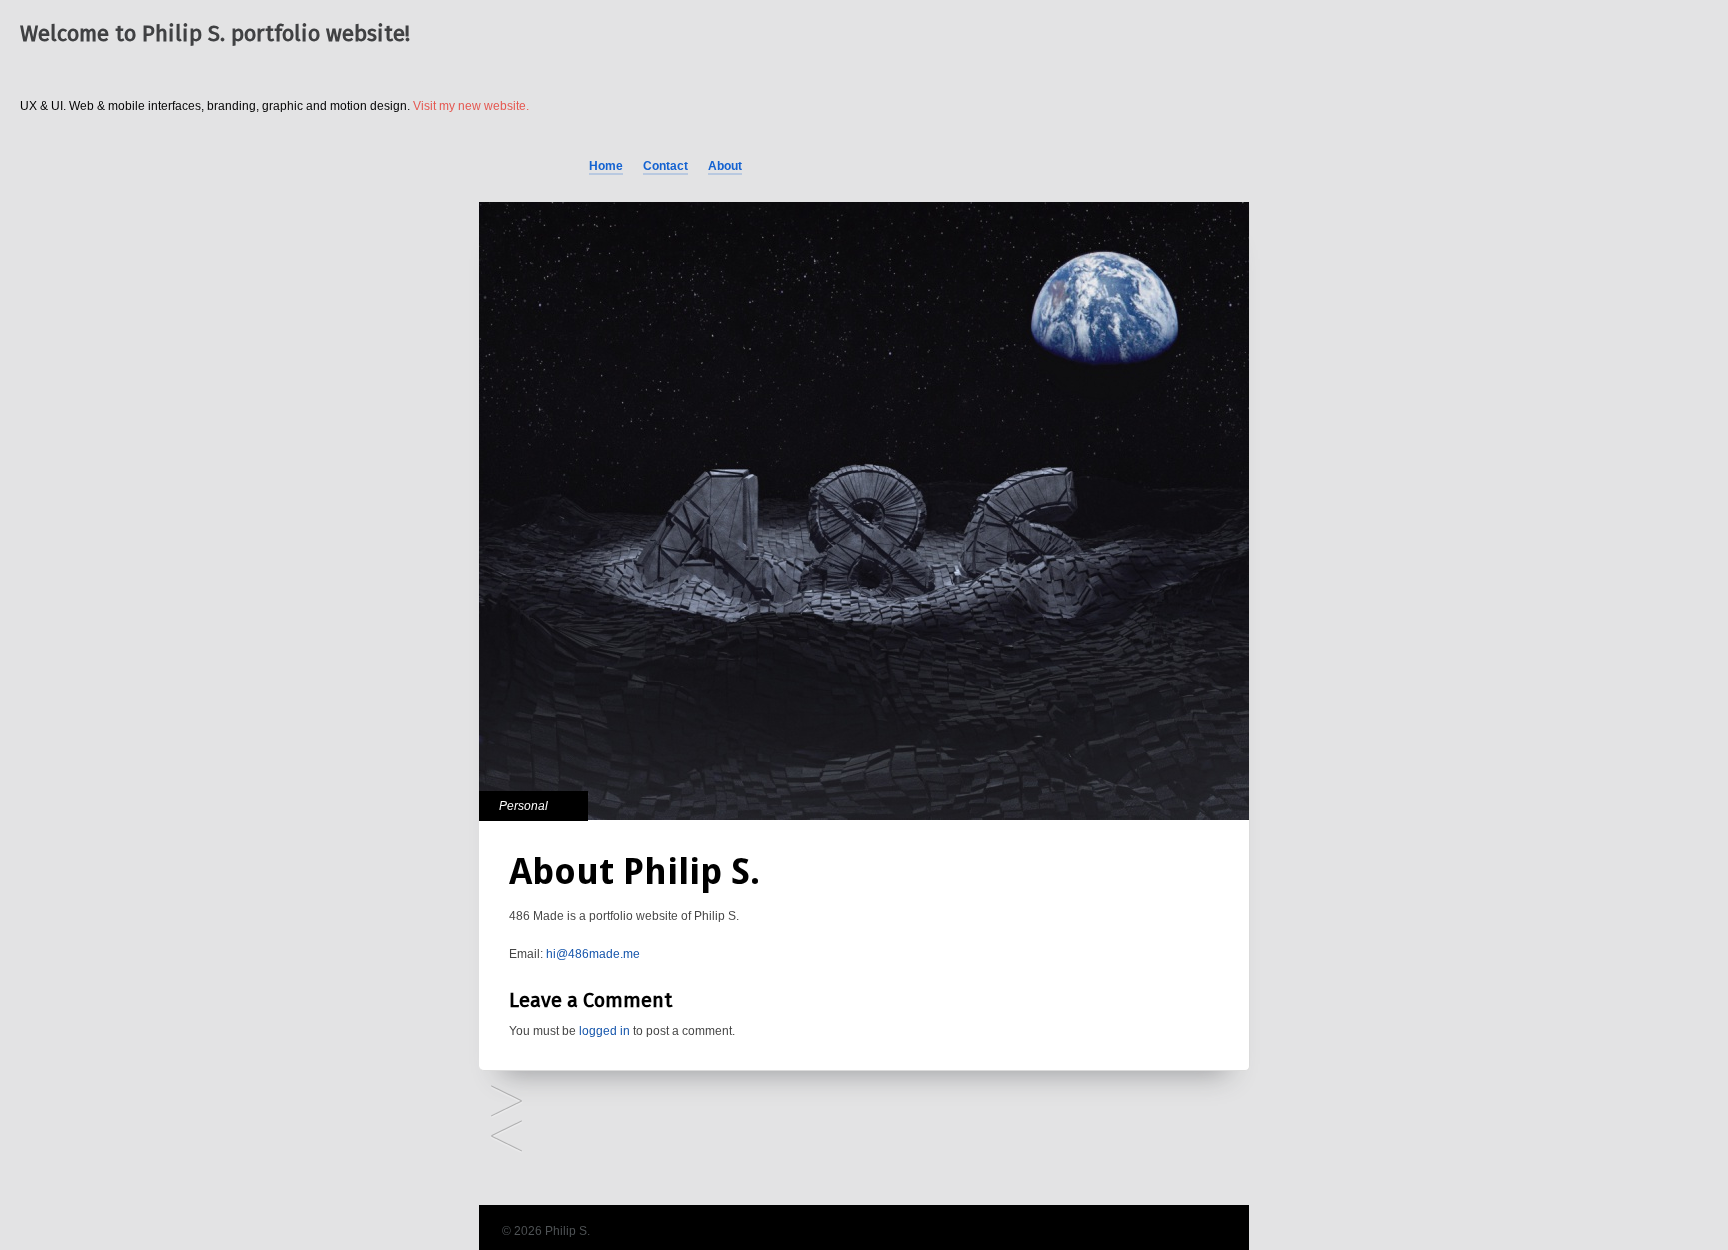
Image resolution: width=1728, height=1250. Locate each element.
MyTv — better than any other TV (506, 1102)
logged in (604, 1031)
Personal (523, 806)
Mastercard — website (506, 1137)
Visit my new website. (471, 106)
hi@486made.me (593, 954)
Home (606, 166)
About (725, 166)
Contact (665, 166)
